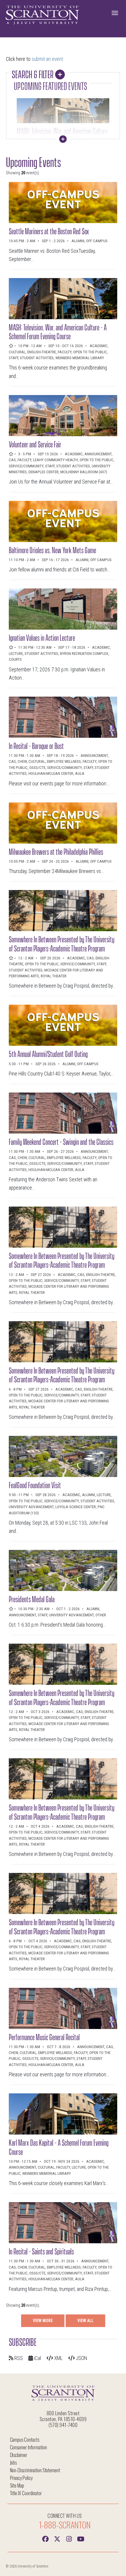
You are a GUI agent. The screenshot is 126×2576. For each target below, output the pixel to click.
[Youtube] (81, 2538)
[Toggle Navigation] (115, 13)
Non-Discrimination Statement (35, 2470)
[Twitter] (57, 2538)
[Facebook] (45, 2538)
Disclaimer (19, 2455)
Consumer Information (28, 2447)
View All (85, 2321)
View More (43, 2321)
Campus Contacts (25, 2439)
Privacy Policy (21, 2478)
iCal (37, 2358)
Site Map (17, 2485)
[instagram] (69, 2538)
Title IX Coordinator (26, 2493)
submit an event (47, 59)
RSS (18, 2358)
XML (58, 2358)
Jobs (13, 2462)
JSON (81, 2358)
